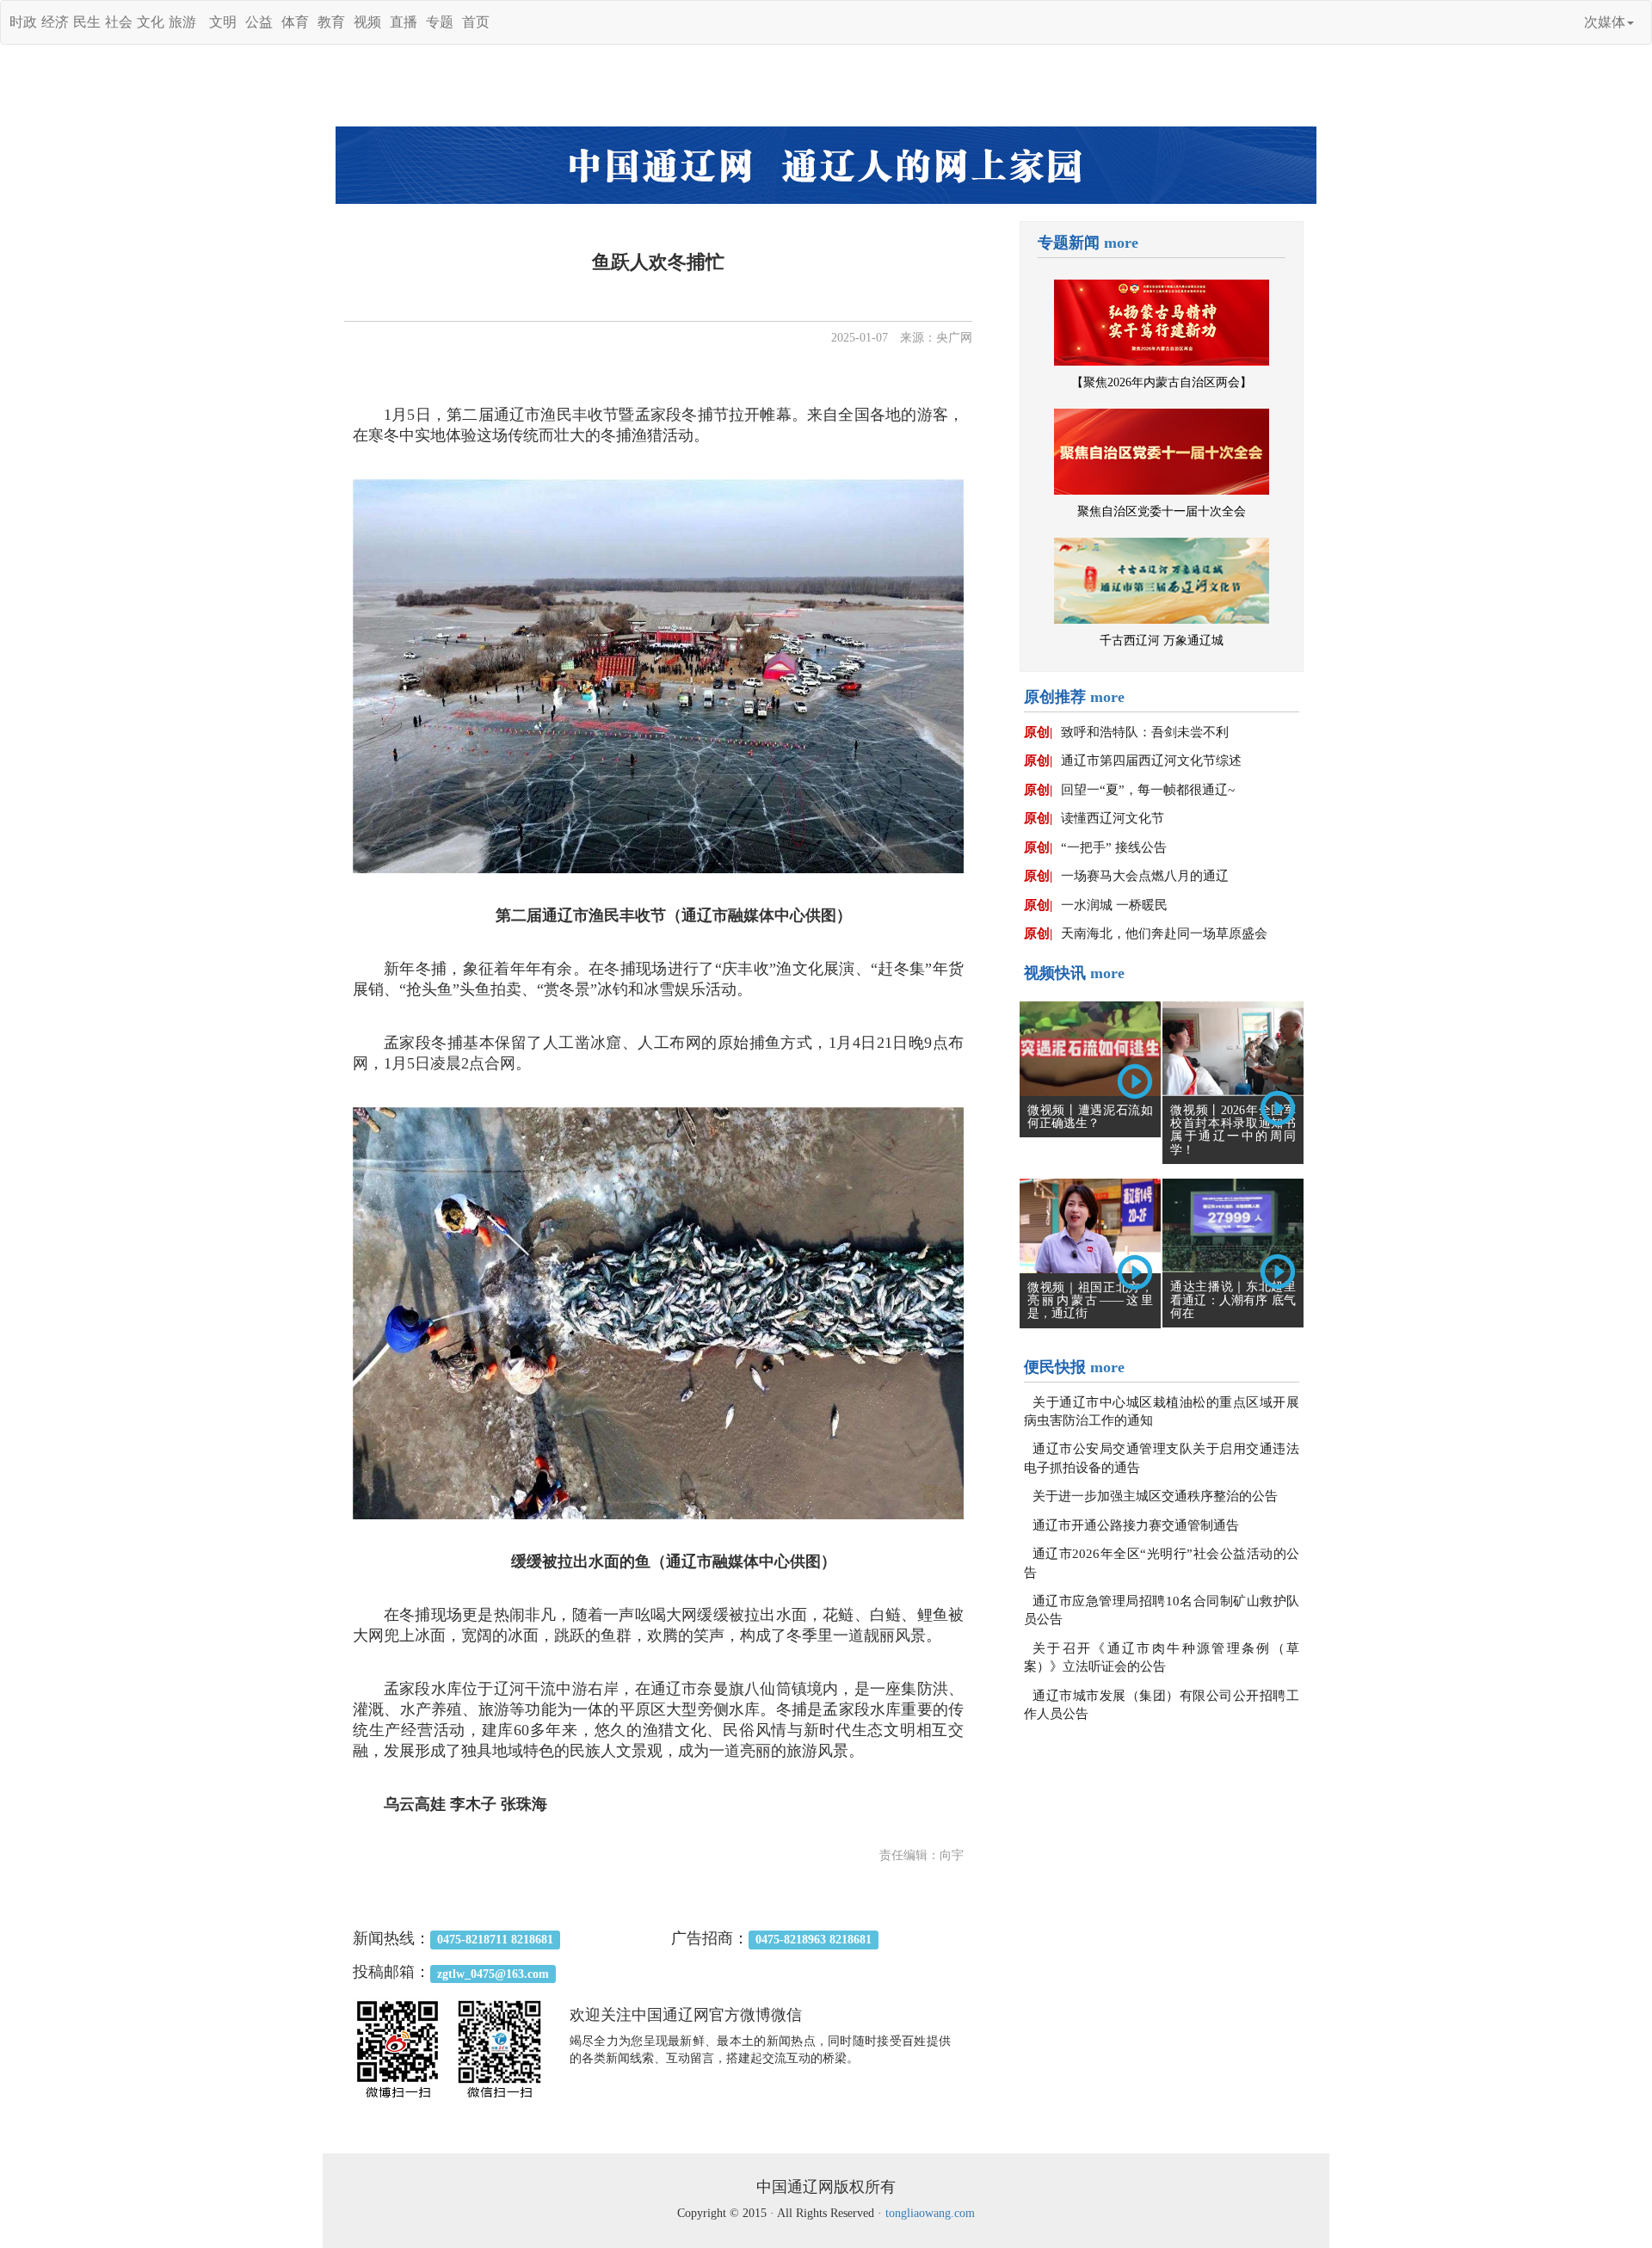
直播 (404, 22)
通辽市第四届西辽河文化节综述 (1151, 761)
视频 (367, 22)
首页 (476, 22)
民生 (87, 22)
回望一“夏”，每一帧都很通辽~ (1148, 790)
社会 (119, 22)
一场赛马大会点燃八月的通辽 (1145, 876)
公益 (259, 22)
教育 (331, 22)
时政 (23, 22)
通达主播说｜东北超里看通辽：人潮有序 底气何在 (1233, 1300)
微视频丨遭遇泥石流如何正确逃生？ (1090, 1117)
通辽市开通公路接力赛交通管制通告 (1136, 1525)
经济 (55, 22)
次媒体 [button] (1605, 22)
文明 (223, 22)
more (1121, 243)
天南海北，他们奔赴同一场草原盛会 (1164, 933)
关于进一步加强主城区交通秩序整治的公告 (1155, 1496)
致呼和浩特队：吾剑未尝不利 (1145, 732)
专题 (440, 22)
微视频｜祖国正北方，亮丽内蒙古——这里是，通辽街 (1090, 1301)
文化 (151, 22)
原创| (1038, 732)
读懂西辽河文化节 (1113, 818)
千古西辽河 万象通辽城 (1162, 641)
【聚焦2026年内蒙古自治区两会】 (1162, 382)
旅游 (182, 22)
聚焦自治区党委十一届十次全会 (1162, 511)
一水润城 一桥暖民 (1114, 905)
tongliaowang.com (930, 2213)
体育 (295, 22)
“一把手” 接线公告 (1114, 847)
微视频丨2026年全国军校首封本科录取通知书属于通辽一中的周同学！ (1233, 1130)
